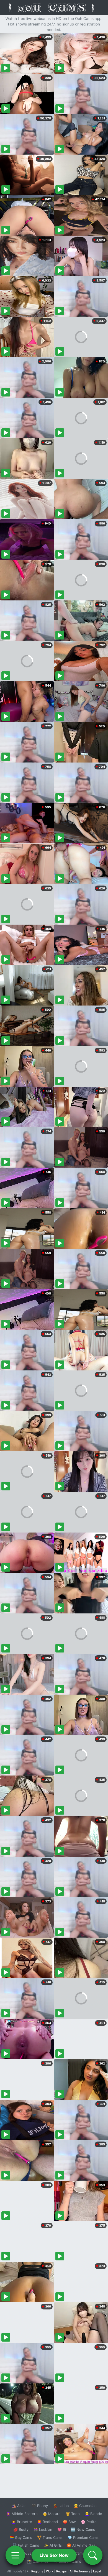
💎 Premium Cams (83, 2537)
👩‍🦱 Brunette (22, 2522)
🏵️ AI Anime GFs (81, 2545)
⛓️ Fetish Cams (26, 2545)
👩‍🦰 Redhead (47, 2522)
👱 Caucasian (85, 2506)
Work (50, 2571)
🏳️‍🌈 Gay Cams (21, 2537)
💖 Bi (62, 2529)
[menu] (15, 2555)
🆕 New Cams (83, 2529)
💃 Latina (61, 2506)
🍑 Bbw (69, 2522)
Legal (97, 2571)
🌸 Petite (89, 2522)
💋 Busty (21, 2529)
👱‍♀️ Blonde (93, 2514)
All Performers (80, 2571)
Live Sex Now (54, 2555)
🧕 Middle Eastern (22, 2514)
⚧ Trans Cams (50, 2537)
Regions (37, 2571)
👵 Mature (52, 2514)
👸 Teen (73, 2514)
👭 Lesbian (43, 2529)
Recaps (61, 2571)
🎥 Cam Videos (83, 2553)
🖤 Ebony (40, 2506)
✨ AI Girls (53, 2545)
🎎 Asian (19, 2506)
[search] (93, 2555)
